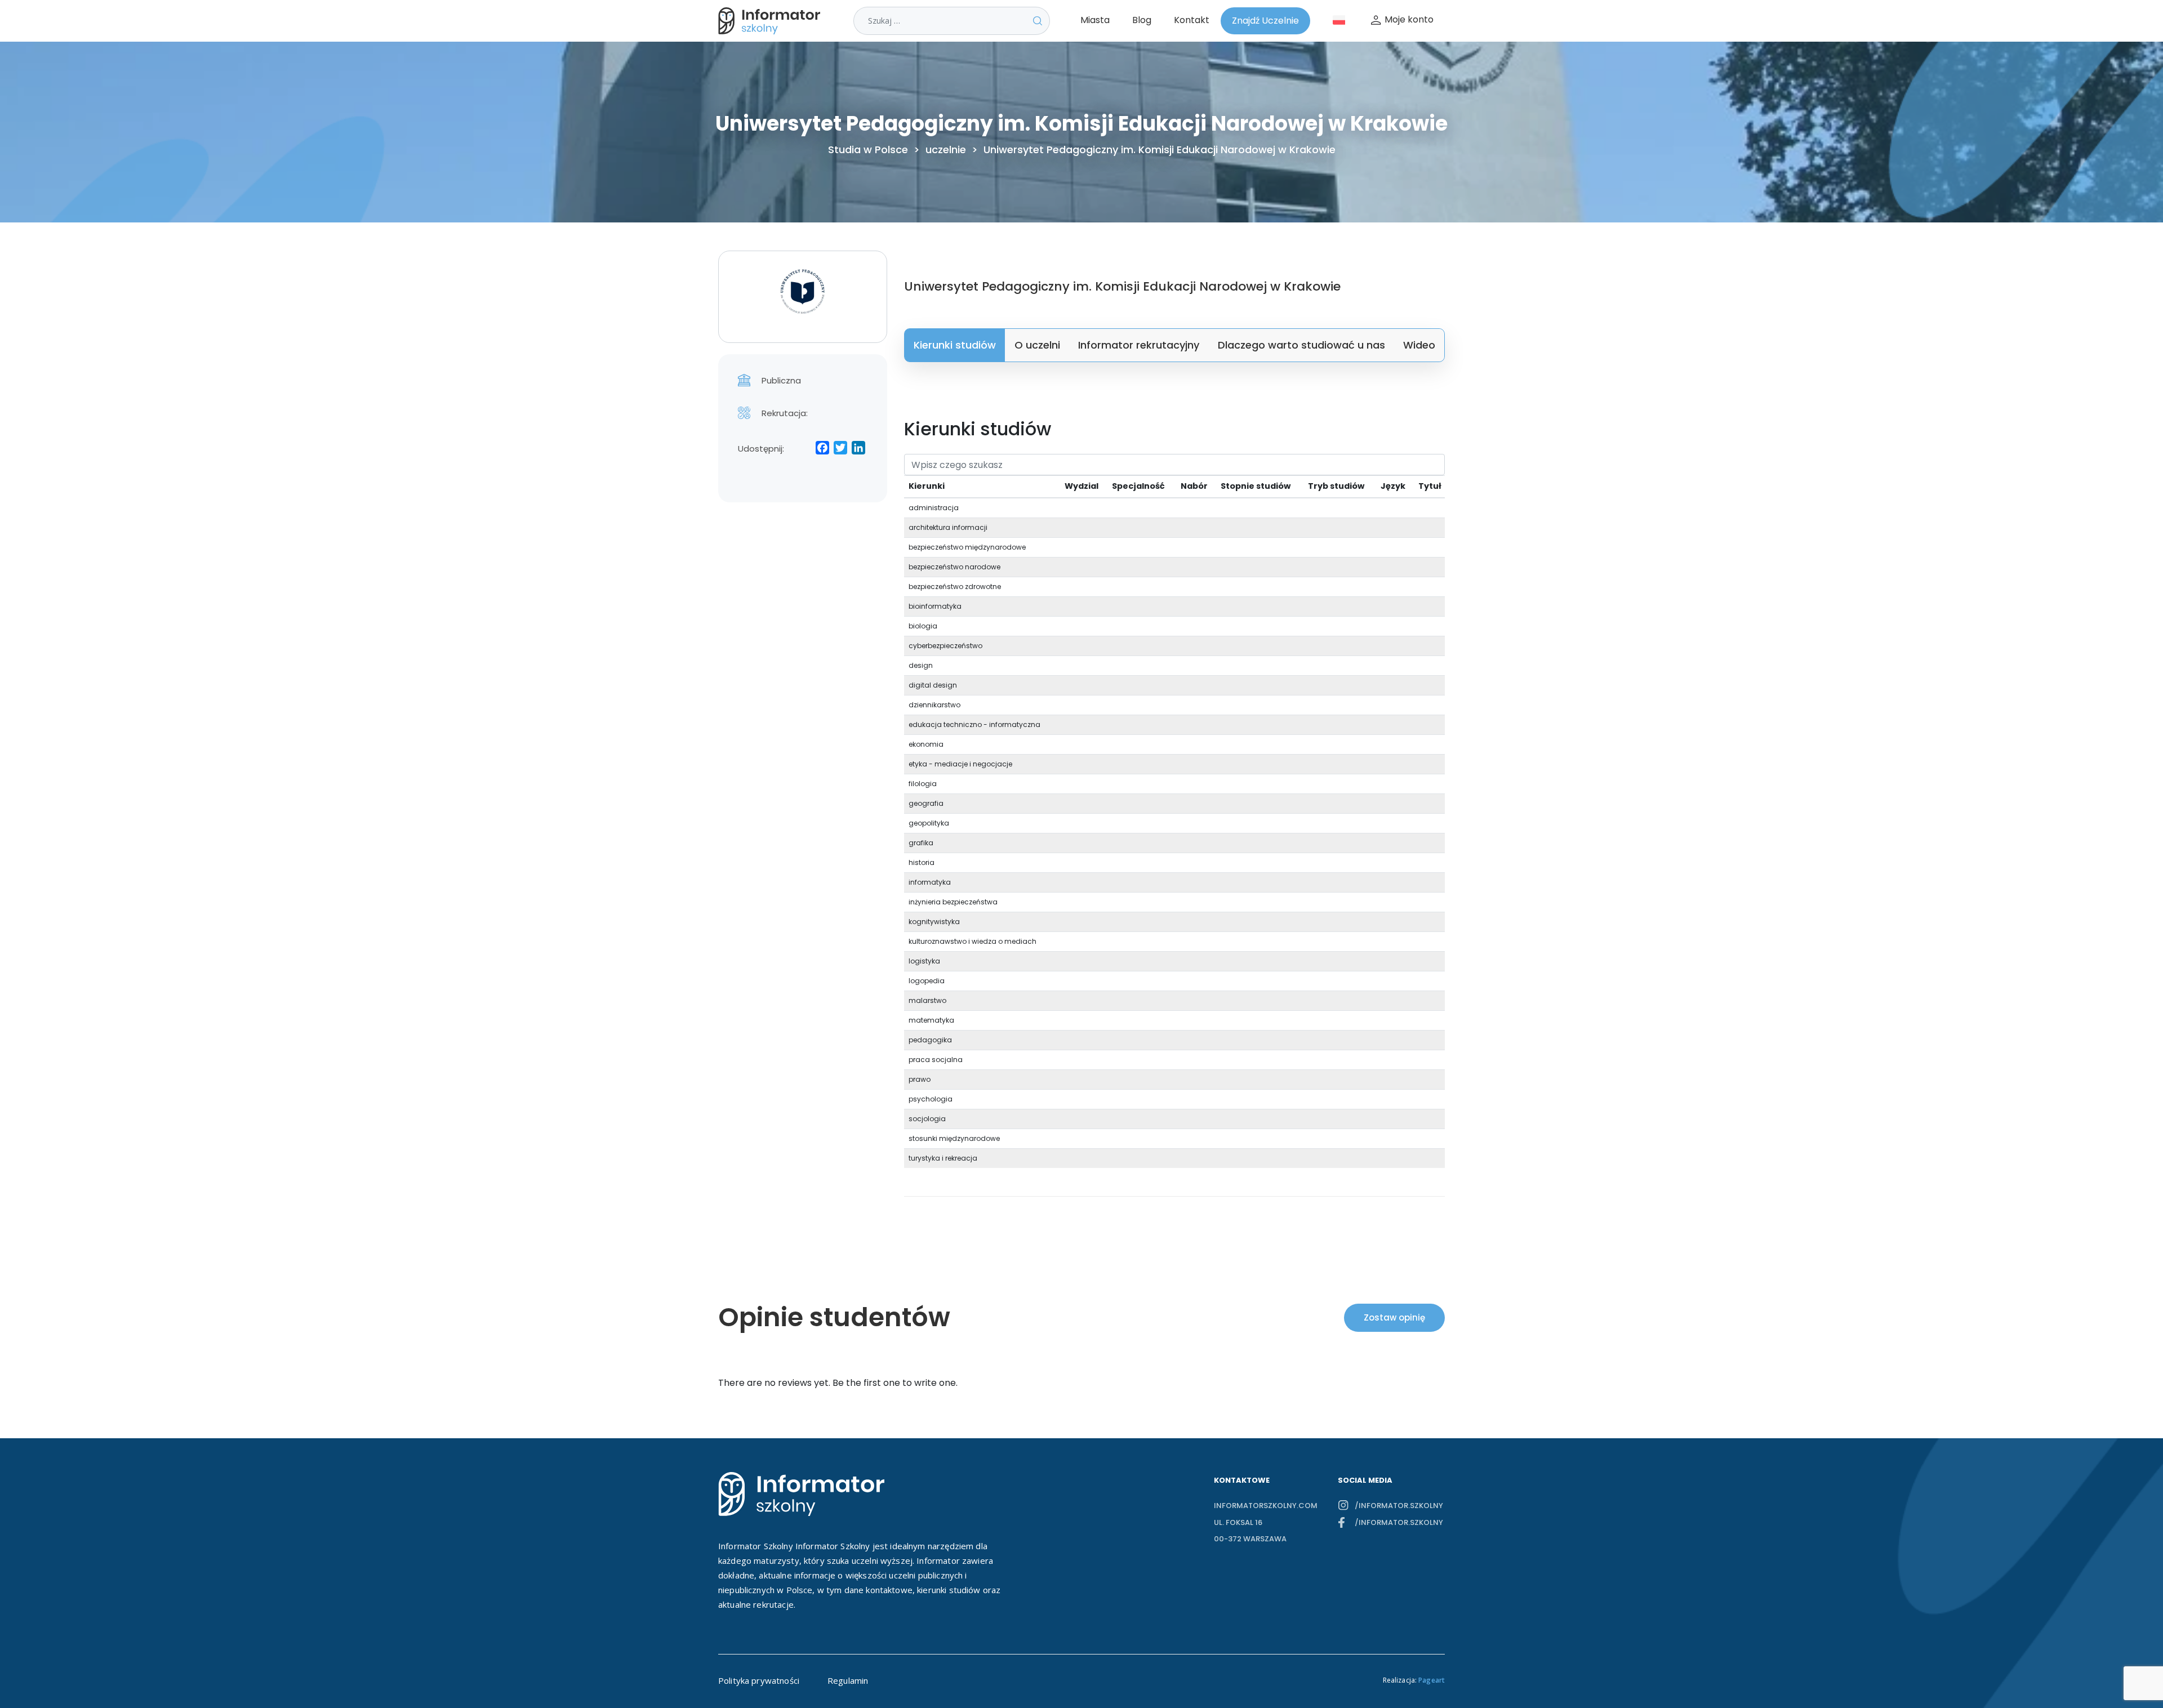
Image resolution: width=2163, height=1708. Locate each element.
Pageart (1432, 1680)
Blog (1142, 20)
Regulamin (848, 1680)
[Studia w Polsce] (772, 21)
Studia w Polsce (868, 150)
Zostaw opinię (1394, 1317)
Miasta (1095, 20)
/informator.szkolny (1399, 1506)
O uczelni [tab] (1037, 345)
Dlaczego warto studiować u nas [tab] (1301, 345)
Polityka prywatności (759, 1680)
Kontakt (1192, 20)
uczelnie (946, 150)
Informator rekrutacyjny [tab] (1139, 345)
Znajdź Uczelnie (1265, 21)
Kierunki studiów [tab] (955, 345)
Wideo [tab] (1419, 345)
